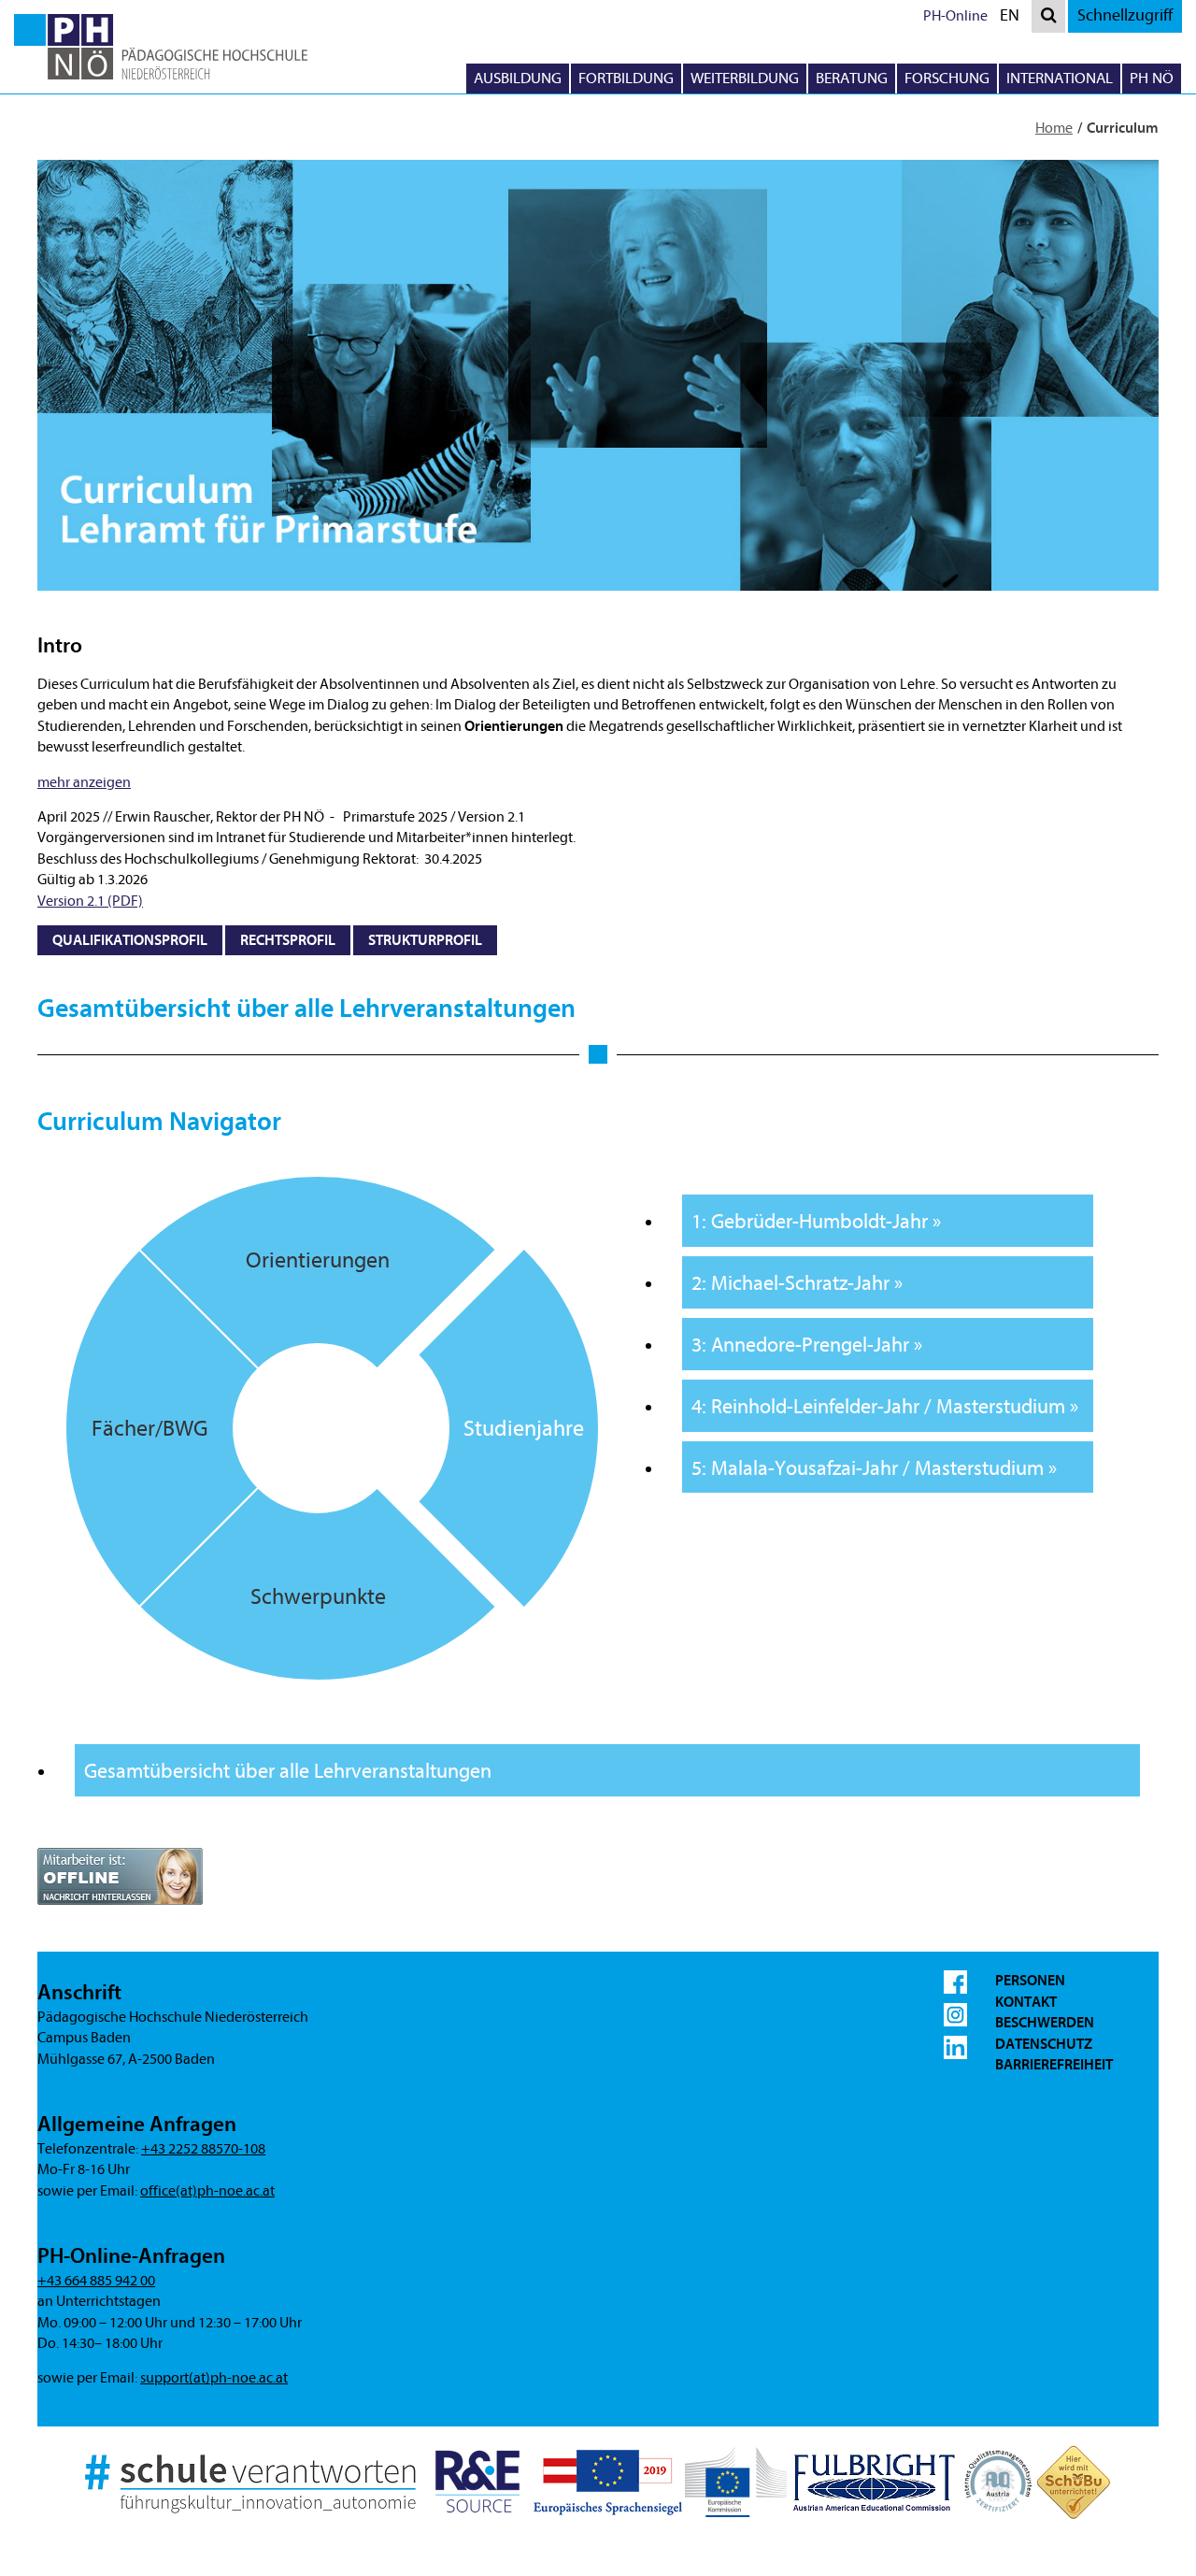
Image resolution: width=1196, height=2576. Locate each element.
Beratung (852, 78)
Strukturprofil (425, 940)
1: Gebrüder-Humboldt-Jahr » (816, 1222)
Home (1054, 128)
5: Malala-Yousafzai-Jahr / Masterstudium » (874, 1469)
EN (1014, 19)
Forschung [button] (947, 78)
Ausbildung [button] (518, 78)
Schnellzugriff (1125, 15)
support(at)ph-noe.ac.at (214, 2378)
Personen (1030, 1981)
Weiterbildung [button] (745, 78)
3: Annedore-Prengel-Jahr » (807, 1345)
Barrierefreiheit (1054, 2065)
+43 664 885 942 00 (96, 2281)
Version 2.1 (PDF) (90, 901)
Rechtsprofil (288, 940)
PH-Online (955, 16)
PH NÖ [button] (1152, 78)
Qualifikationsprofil (130, 940)
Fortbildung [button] (626, 78)
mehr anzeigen (84, 782)
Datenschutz (1044, 2044)
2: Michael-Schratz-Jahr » (797, 1284)
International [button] (1060, 78)
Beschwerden (1045, 2023)
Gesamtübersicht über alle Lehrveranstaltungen (288, 1772)
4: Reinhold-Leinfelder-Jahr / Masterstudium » (885, 1407)
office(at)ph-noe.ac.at (207, 2191)
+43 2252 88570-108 (203, 2149)
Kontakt (1026, 2002)
